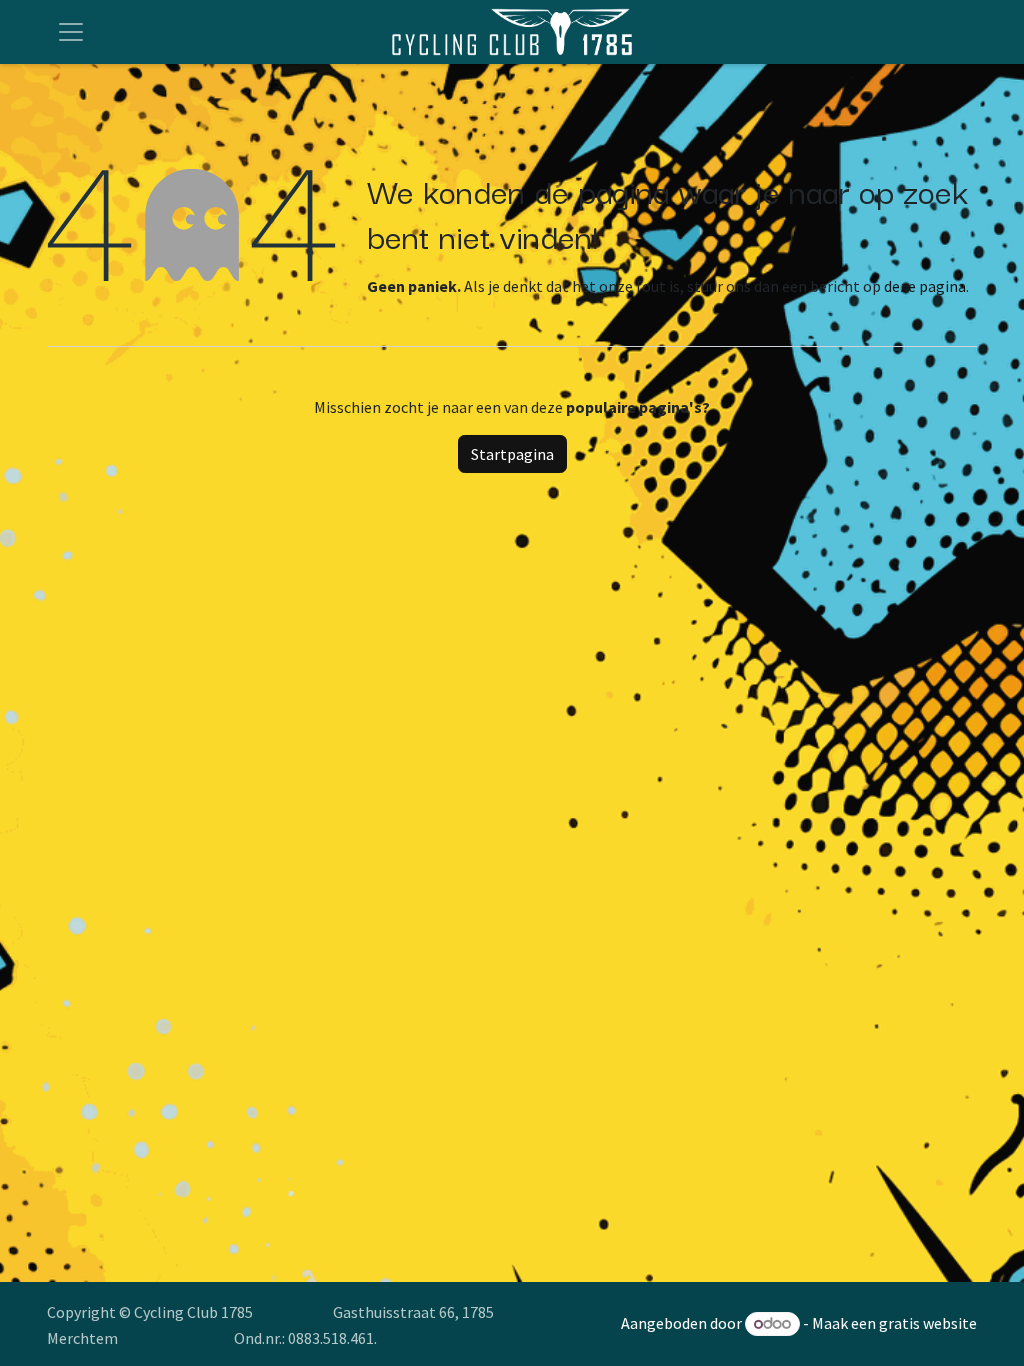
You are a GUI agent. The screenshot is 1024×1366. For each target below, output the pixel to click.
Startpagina (512, 454)
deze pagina (925, 286)
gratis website (928, 1323)
